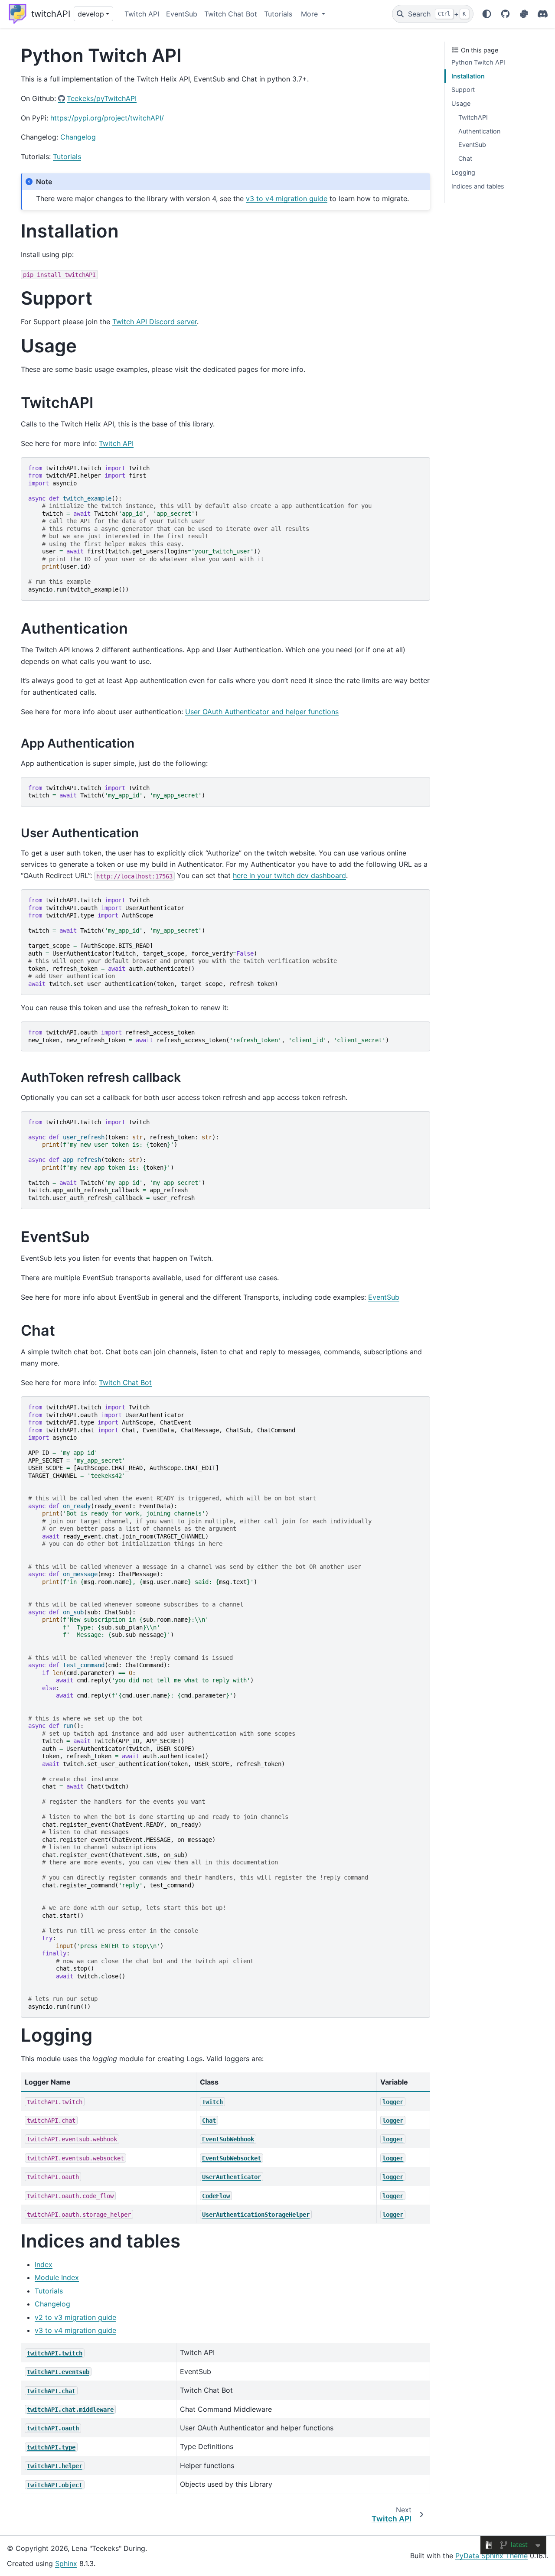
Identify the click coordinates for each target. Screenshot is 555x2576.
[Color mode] (487, 14)
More (310, 14)
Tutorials (278, 14)
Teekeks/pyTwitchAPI (102, 98)
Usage (461, 103)
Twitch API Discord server (155, 322)
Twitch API (142, 14)
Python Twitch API (478, 62)
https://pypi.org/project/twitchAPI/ (107, 118)
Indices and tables (478, 186)
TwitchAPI (473, 117)
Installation (468, 76)
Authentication (479, 131)
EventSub (182, 14)
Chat (465, 158)
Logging (463, 172)
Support (463, 89)
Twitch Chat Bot (231, 14)
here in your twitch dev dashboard (289, 875)
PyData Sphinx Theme (491, 2556)
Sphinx (66, 2563)
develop (91, 14)
